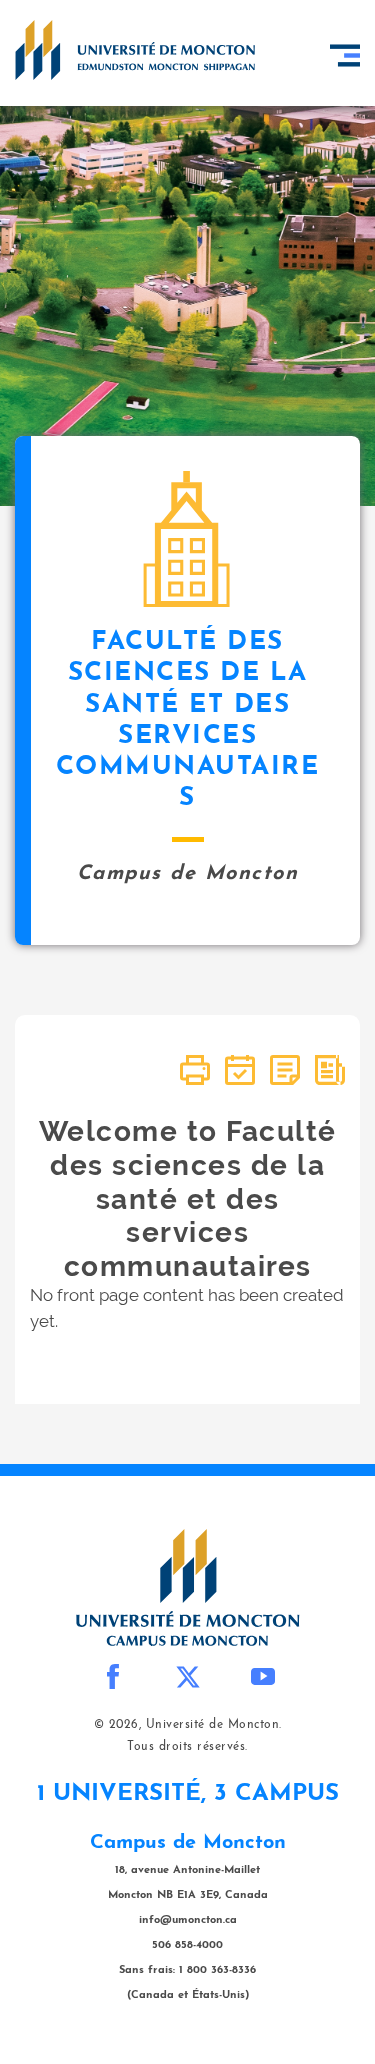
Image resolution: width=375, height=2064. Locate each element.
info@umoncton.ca (188, 1920)
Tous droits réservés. (187, 1747)
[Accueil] (135, 50)
